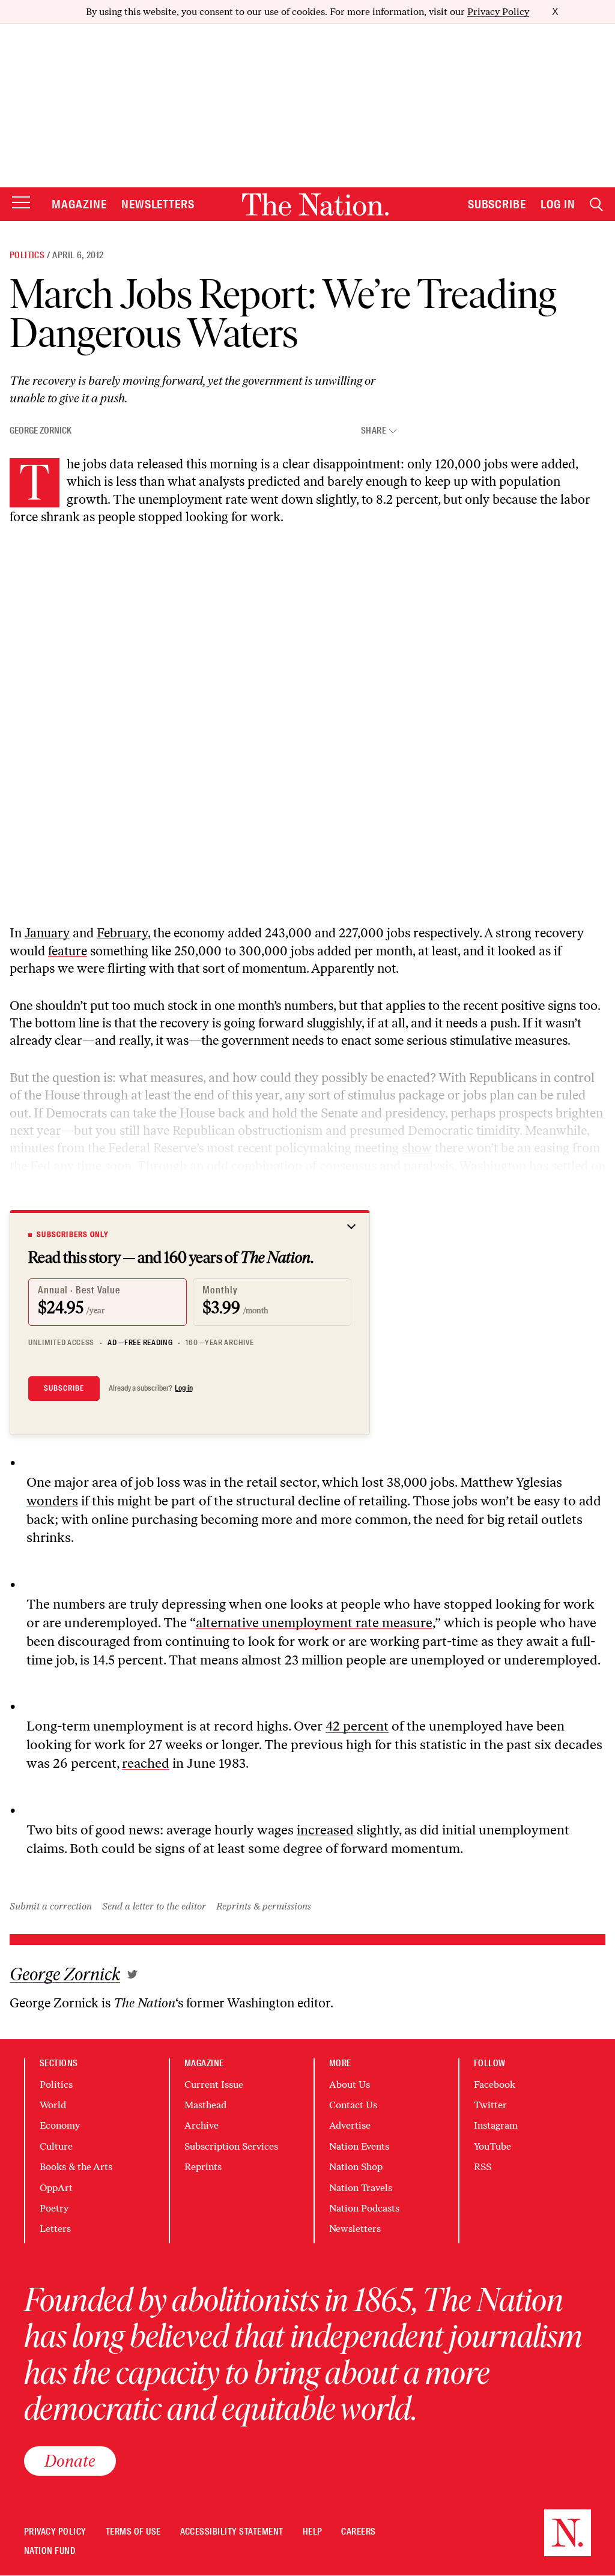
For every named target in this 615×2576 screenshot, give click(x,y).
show (417, 1148)
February (122, 933)
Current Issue (214, 2085)
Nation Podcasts (364, 2208)
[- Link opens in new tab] (132, 1974)
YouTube (492, 2146)
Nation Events (359, 2146)
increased (325, 1830)
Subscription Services (231, 2146)
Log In (558, 204)
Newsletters (158, 204)
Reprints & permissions (264, 1906)
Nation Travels (361, 2188)
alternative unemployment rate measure (314, 1623)
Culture (56, 2146)
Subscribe (497, 204)
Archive (201, 2125)
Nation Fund (50, 2551)
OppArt (56, 2188)
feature (68, 951)
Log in (184, 1388)
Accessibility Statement (232, 2532)
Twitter (490, 2105)
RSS (483, 2167)
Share (374, 431)
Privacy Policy (498, 12)
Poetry (54, 2208)
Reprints (203, 2167)
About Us (350, 2085)
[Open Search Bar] (596, 204)
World (53, 2105)
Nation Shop (356, 2167)
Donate (70, 2461)
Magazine (79, 204)
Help (313, 2532)
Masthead (205, 2105)
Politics (27, 255)
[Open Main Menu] (21, 203)
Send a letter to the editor (154, 1906)
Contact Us (353, 2105)
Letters (55, 2229)
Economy (60, 2125)
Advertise (350, 2125)
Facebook (495, 2085)
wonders (52, 1501)
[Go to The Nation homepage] (315, 204)
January (47, 933)
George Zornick (41, 431)
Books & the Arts (76, 2167)
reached (146, 1763)
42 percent (357, 1726)
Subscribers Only (73, 1235)
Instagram (496, 2125)
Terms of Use (133, 2532)
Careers (358, 2532)
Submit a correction (51, 1906)
